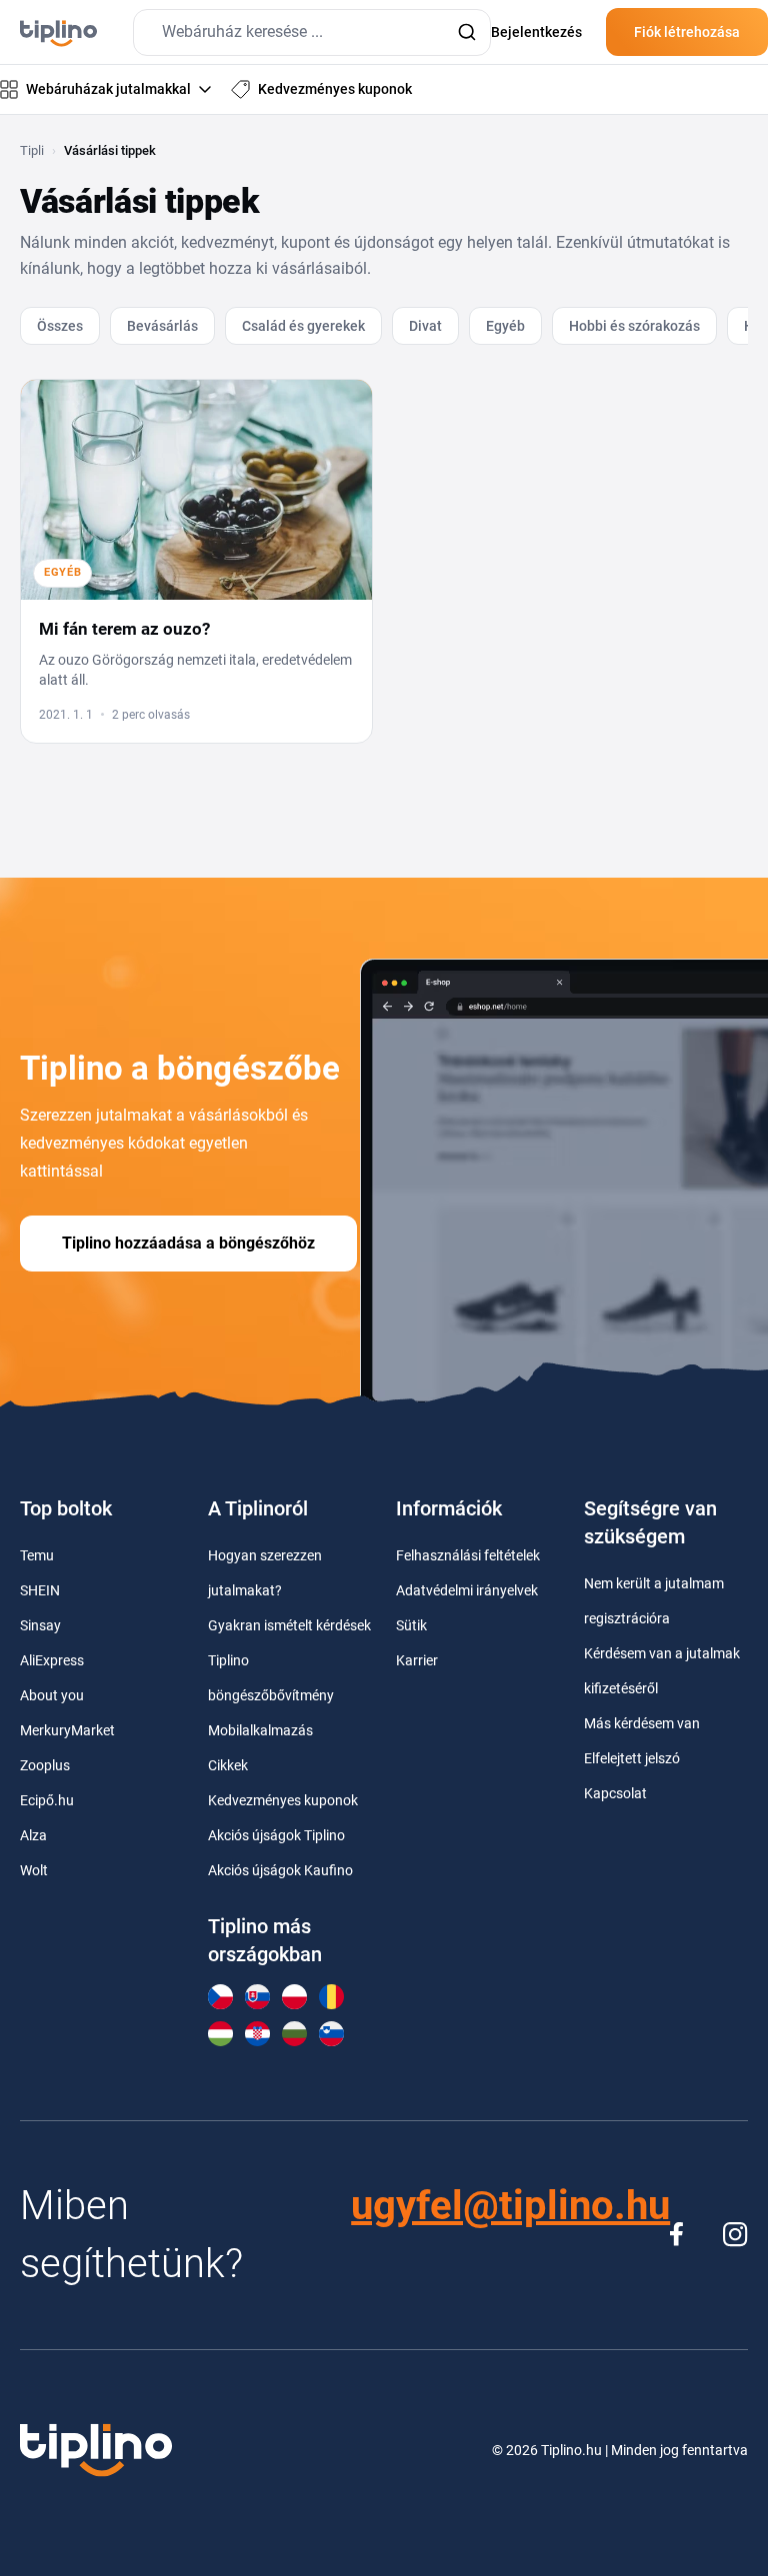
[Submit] (466, 32)
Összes (60, 326)
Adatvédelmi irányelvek (467, 1590)
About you (52, 1695)
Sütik (411, 1625)
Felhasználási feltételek (468, 1555)
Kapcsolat (615, 1793)
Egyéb (505, 326)
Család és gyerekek (303, 326)
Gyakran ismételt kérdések (289, 1625)
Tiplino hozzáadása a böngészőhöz (188, 1243)
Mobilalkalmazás (260, 1730)
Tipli (32, 150)
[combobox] (312, 32)
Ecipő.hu (47, 1800)
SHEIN (40, 1590)
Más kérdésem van (642, 1723)
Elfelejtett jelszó (632, 1758)
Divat (425, 326)
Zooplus (45, 1765)
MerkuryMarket (67, 1730)
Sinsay (40, 1625)
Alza (33, 1835)
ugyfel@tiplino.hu (510, 2206)
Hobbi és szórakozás (634, 326)
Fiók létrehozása (687, 32)
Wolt (34, 1870)
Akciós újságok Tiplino (276, 1835)
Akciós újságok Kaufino (280, 1870)
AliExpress (52, 1660)
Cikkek (228, 1765)
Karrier (417, 1660)
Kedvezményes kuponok (283, 1800)
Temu (37, 1555)
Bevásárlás (162, 326)
